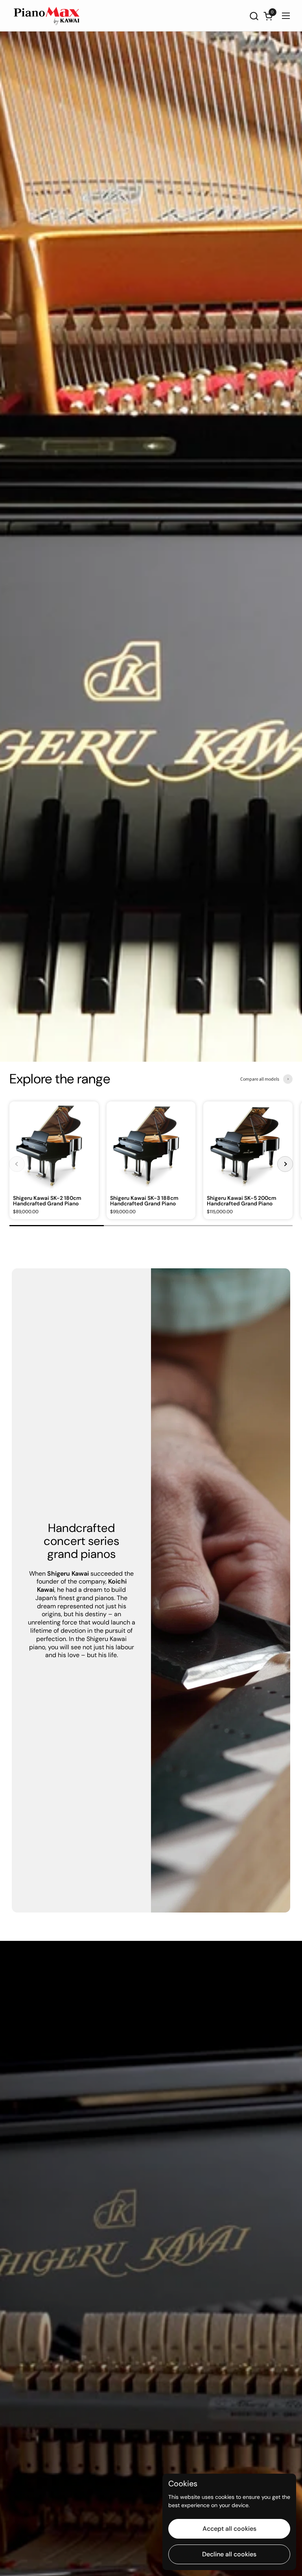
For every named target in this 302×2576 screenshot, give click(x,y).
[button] (254, 16)
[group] (54, 1160)
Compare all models (260, 1079)
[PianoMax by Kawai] (47, 16)
